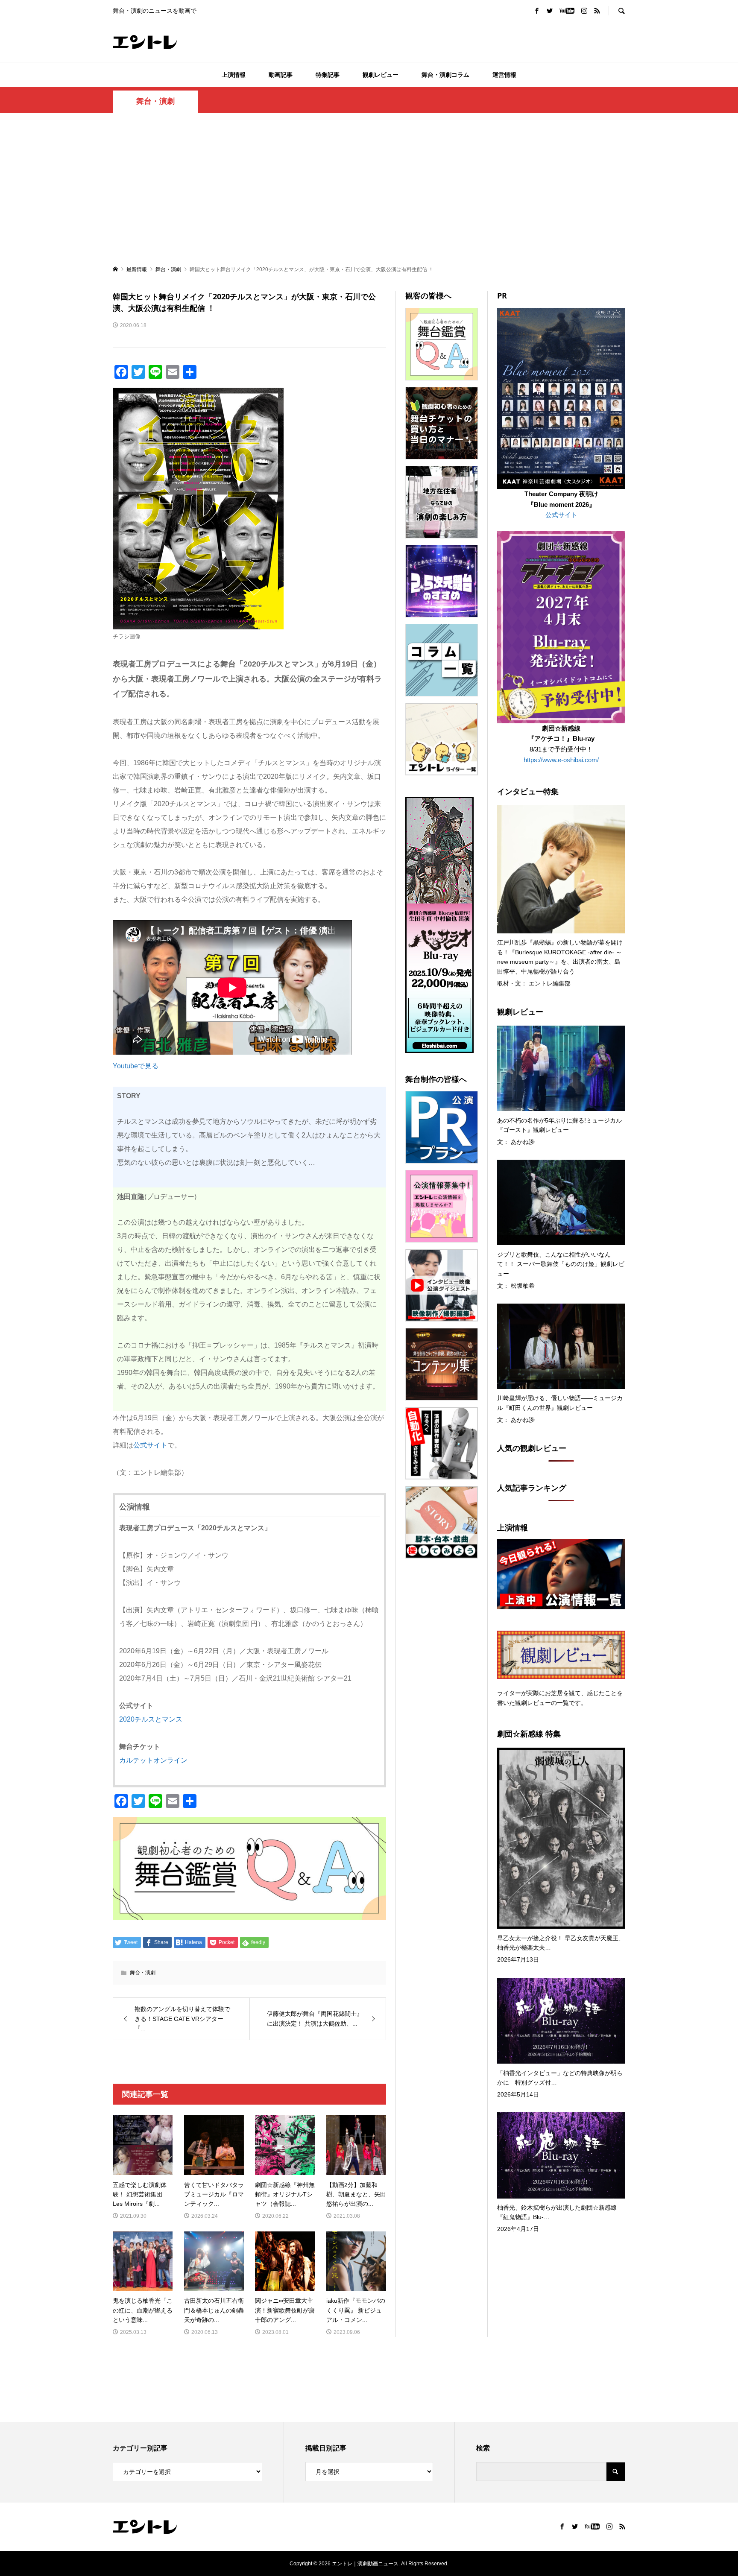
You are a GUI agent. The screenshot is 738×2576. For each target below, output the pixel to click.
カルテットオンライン (153, 1760)
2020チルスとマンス (151, 1719)
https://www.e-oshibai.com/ (561, 760)
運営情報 (504, 75)
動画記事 (281, 75)
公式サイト (150, 1445)
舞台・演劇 (155, 101)
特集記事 (328, 75)
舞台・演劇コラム (445, 75)
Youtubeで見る (136, 1066)
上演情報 (234, 75)
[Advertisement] (369, 188)
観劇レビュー (381, 75)
